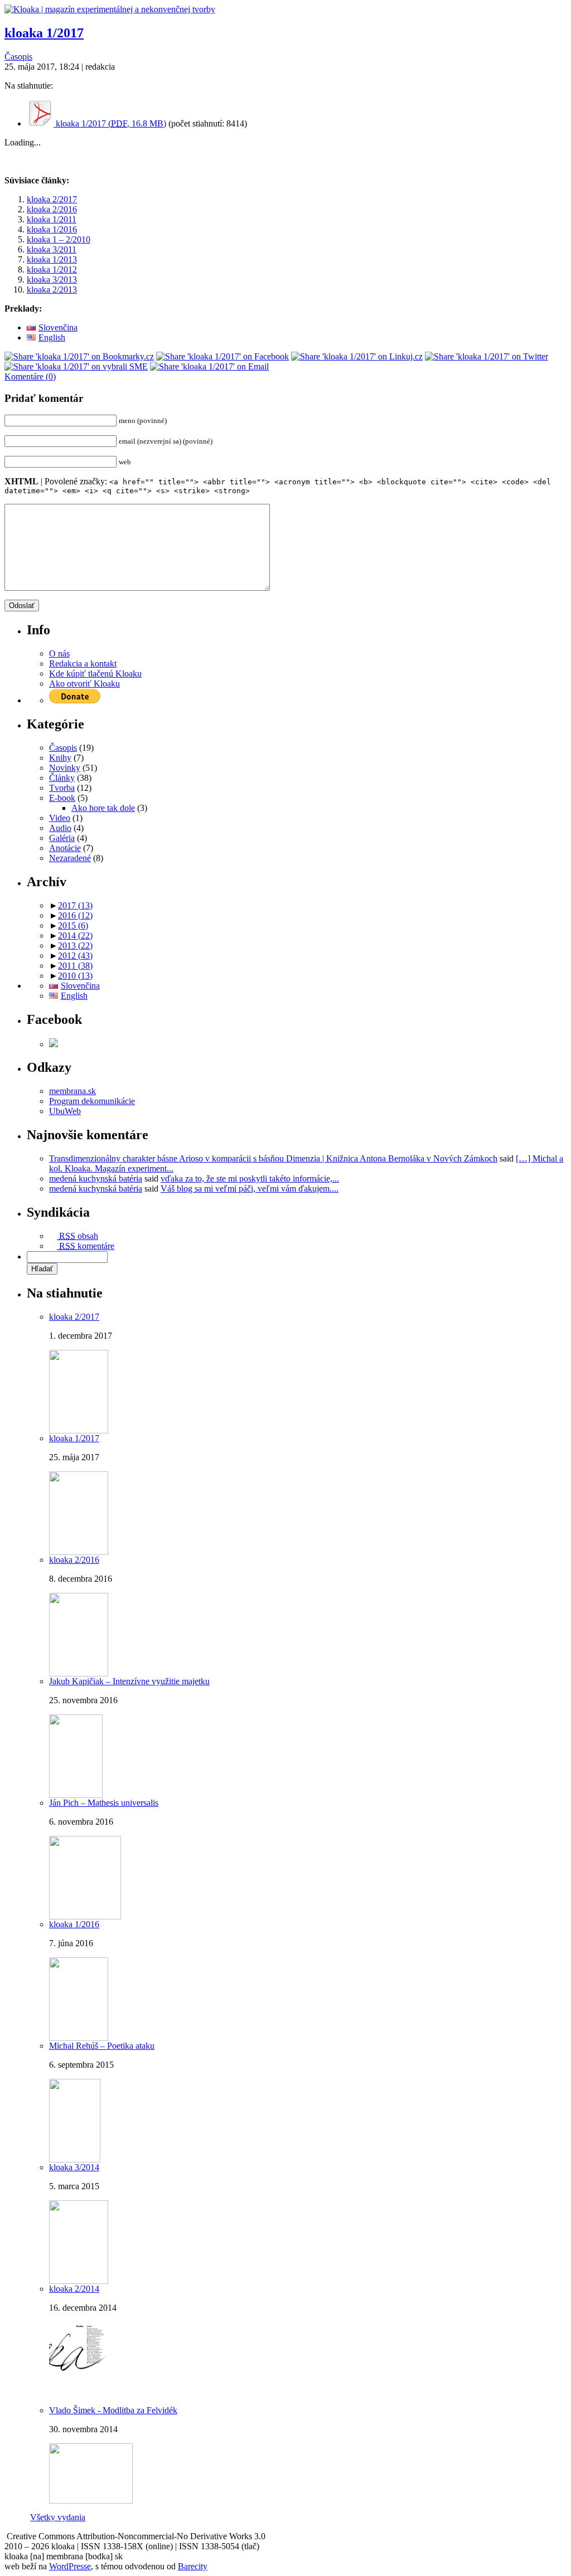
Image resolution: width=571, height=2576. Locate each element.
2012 (75, 956)
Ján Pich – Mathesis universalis (104, 1803)
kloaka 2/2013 (52, 290)
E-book (62, 798)
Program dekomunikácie (92, 1101)
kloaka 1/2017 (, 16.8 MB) (110, 123)
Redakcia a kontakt (83, 664)
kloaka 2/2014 (74, 2289)
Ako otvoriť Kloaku (84, 684)
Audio (60, 828)
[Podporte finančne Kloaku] (75, 700)
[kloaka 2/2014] (79, 2402)
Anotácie (65, 848)
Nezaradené (70, 858)
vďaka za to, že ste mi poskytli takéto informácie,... (250, 1178)
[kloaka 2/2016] (79, 1673)
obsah (79, 1236)
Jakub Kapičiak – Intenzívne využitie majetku (129, 1681)
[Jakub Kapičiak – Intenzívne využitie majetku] (76, 1795)
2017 (75, 905)
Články (62, 778)
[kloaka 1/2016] (79, 2038)
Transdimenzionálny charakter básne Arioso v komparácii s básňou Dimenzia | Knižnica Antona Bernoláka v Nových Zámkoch (273, 1158)
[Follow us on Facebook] (54, 1044)
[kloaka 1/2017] (79, 1552)
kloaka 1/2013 (52, 259)
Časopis (18, 57)
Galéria (62, 838)
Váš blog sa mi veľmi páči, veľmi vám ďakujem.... (250, 1189)
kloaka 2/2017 (52, 199)
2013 (75, 946)
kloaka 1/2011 (52, 219)
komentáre (87, 1246)
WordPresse (70, 2566)
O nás (59, 653)
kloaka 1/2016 (52, 229)
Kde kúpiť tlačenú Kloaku (95, 674)
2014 (75, 935)
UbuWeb (65, 1111)
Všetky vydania (58, 2517)
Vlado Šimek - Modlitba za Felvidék (113, 2410)
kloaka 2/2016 (52, 209)
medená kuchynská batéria (96, 1178)
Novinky (65, 768)
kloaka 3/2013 (52, 280)
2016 (75, 915)
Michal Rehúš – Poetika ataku (102, 2046)
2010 (75, 976)
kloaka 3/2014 (74, 2167)
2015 (73, 925)
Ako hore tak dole (103, 808)
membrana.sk (72, 1091)
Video (60, 818)
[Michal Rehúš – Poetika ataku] (75, 2159)
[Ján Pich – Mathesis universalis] (85, 1916)
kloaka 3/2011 (52, 249)
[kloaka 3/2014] (79, 2281)
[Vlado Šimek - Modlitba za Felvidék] (91, 2500)
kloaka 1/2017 (44, 33)
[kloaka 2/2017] (79, 1430)
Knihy (60, 758)
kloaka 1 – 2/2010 (59, 239)
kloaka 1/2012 (52, 269)
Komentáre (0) (30, 376)
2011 (75, 966)
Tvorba (62, 788)
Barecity (193, 2566)
